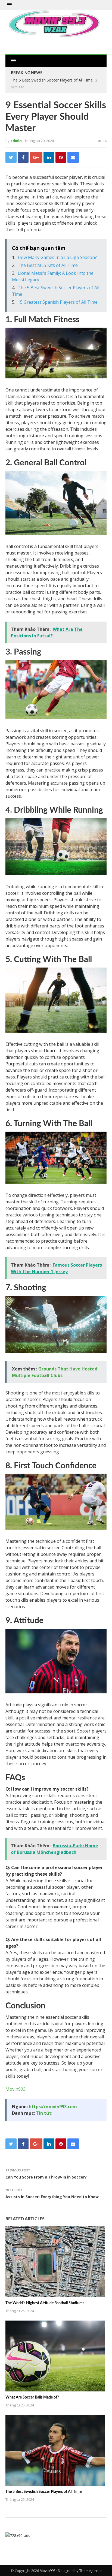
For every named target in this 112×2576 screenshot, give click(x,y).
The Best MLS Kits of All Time (48, 265)
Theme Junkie (91, 2571)
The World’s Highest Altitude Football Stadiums (45, 2303)
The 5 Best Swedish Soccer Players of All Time (52, 80)
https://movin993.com (53, 2107)
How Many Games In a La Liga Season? (57, 257)
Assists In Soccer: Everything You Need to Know (52, 2197)
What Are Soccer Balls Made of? (32, 2397)
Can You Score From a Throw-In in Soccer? (46, 2177)
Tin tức (44, 2113)
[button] (9, 5)
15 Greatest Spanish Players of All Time (58, 302)
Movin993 (15, 2089)
